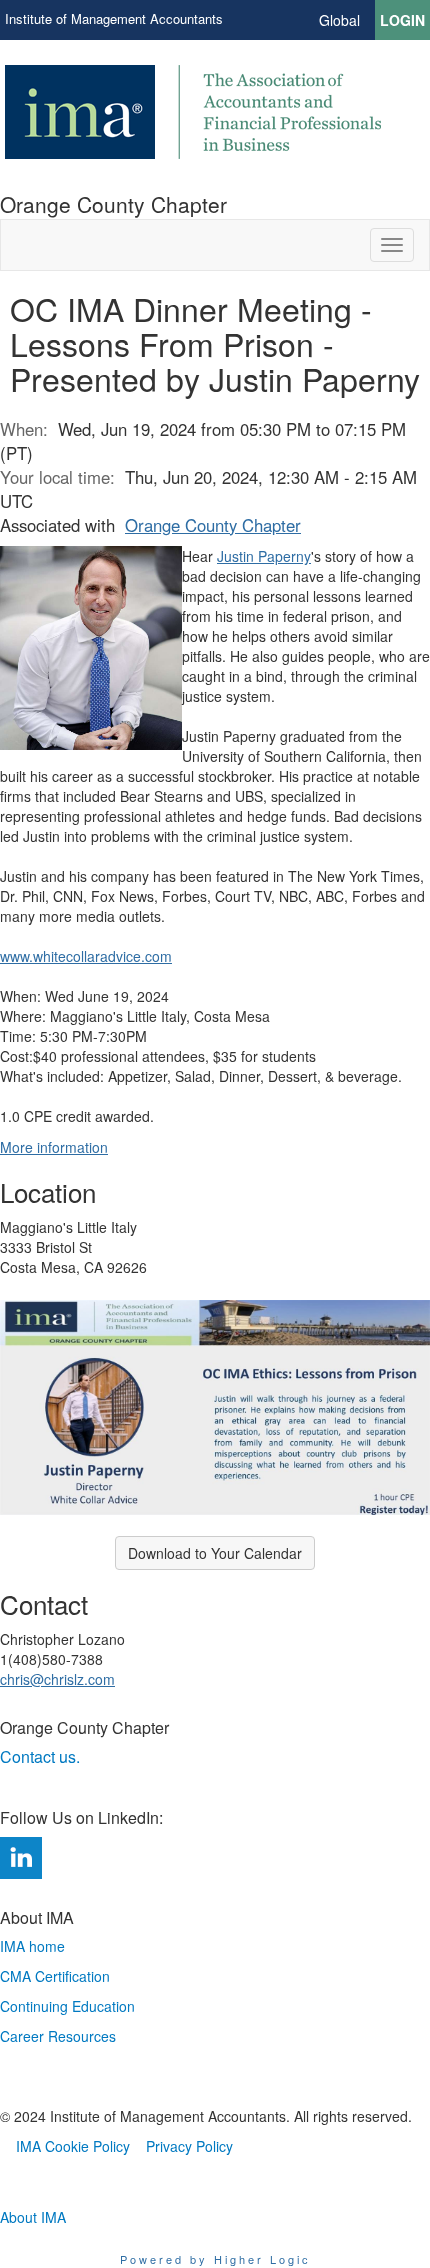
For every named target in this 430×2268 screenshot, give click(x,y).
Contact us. (42, 1756)
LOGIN (402, 20)
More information (54, 1147)
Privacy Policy (189, 2146)
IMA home (32, 1946)
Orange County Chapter (213, 525)
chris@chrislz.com (57, 1679)
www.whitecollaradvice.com (86, 956)
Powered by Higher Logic (215, 2259)
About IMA (33, 2217)
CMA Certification (55, 1976)
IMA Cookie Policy (73, 2146)
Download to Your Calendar (215, 1553)
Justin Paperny (264, 556)
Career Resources (58, 2036)
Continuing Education (67, 2006)
